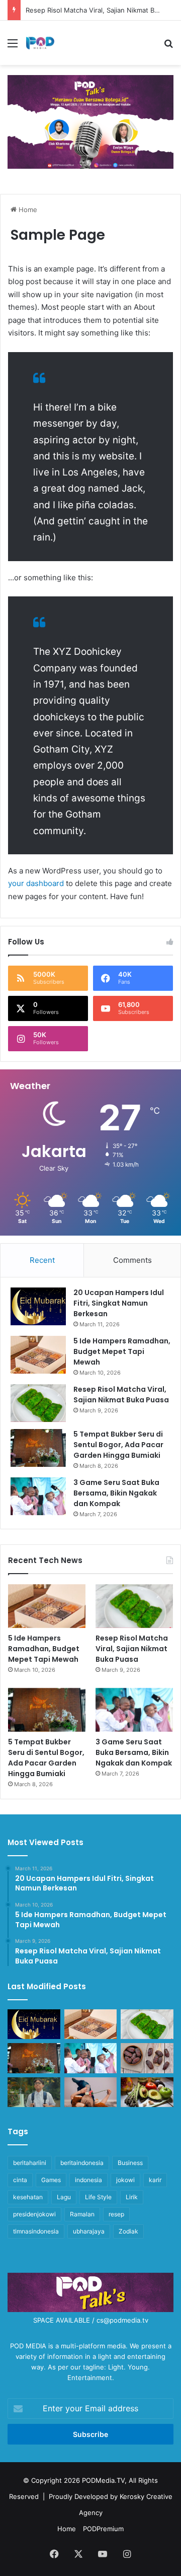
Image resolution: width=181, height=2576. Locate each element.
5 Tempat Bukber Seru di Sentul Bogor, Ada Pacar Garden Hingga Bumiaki (118, 1445)
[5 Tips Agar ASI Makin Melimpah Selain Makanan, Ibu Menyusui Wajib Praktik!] (91, 2092)
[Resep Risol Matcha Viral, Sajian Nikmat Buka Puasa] (38, 1403)
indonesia (88, 2180)
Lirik (132, 2197)
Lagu (64, 2197)
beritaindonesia (82, 2163)
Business (130, 2163)
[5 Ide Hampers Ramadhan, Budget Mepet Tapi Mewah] (38, 1355)
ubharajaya (89, 2231)
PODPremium (103, 2529)
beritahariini (30, 2163)
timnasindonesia (36, 2231)
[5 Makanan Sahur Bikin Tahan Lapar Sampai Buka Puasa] (147, 2058)
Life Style (98, 2197)
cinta (20, 2180)
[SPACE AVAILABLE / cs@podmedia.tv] (90, 121)
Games (51, 2180)
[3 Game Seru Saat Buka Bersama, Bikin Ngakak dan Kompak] (38, 1496)
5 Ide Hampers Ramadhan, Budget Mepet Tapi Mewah (122, 1351)
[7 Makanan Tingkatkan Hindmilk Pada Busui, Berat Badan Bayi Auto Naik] (147, 2092)
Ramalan (82, 2214)
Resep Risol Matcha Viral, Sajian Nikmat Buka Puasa (121, 1395)
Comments (132, 1260)
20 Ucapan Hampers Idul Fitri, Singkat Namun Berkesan (119, 1303)
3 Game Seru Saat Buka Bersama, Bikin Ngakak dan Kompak (116, 1493)
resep (116, 2214)
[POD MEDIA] (40, 43)
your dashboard (36, 883)
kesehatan (28, 2197)
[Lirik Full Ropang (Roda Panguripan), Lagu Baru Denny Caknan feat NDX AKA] (34, 2092)
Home (27, 210)
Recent (42, 1260)
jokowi (125, 2180)
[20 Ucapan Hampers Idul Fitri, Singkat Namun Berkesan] (38, 1306)
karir (155, 2180)
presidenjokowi (34, 2214)
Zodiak (128, 2231)
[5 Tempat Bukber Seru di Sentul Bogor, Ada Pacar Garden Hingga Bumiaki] (38, 1448)
